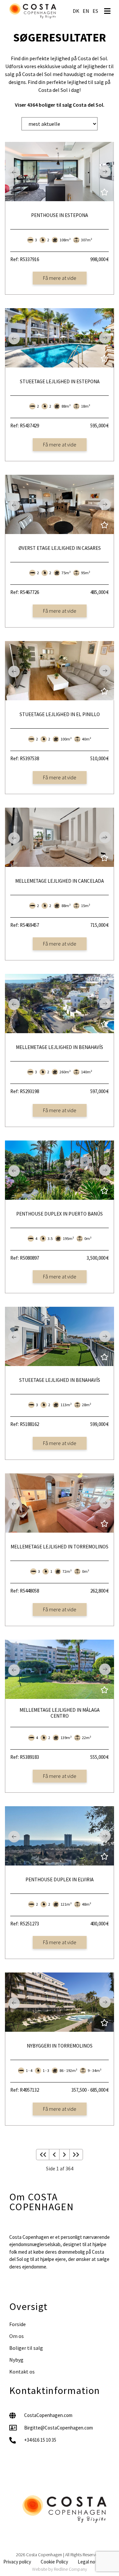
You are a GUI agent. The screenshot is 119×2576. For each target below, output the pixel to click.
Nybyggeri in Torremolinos (60, 2046)
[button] (107, 10)
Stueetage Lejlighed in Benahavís (60, 1380)
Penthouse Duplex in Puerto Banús (59, 1214)
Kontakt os (22, 2372)
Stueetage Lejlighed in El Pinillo (60, 714)
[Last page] (76, 2155)
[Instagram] (26, 2464)
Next (105, 171)
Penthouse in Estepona (59, 215)
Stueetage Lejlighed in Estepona (60, 381)
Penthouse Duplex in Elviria (59, 1879)
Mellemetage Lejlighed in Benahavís (59, 1047)
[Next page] (64, 2155)
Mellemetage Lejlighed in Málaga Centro (59, 1713)
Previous (14, 172)
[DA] (76, 11)
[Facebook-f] (13, 2464)
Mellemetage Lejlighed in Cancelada (59, 881)
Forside (18, 2324)
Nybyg (16, 2360)
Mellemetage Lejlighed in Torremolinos (59, 1547)
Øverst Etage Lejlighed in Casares (60, 548)
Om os (17, 2336)
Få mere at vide (60, 278)
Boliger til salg (26, 2348)
